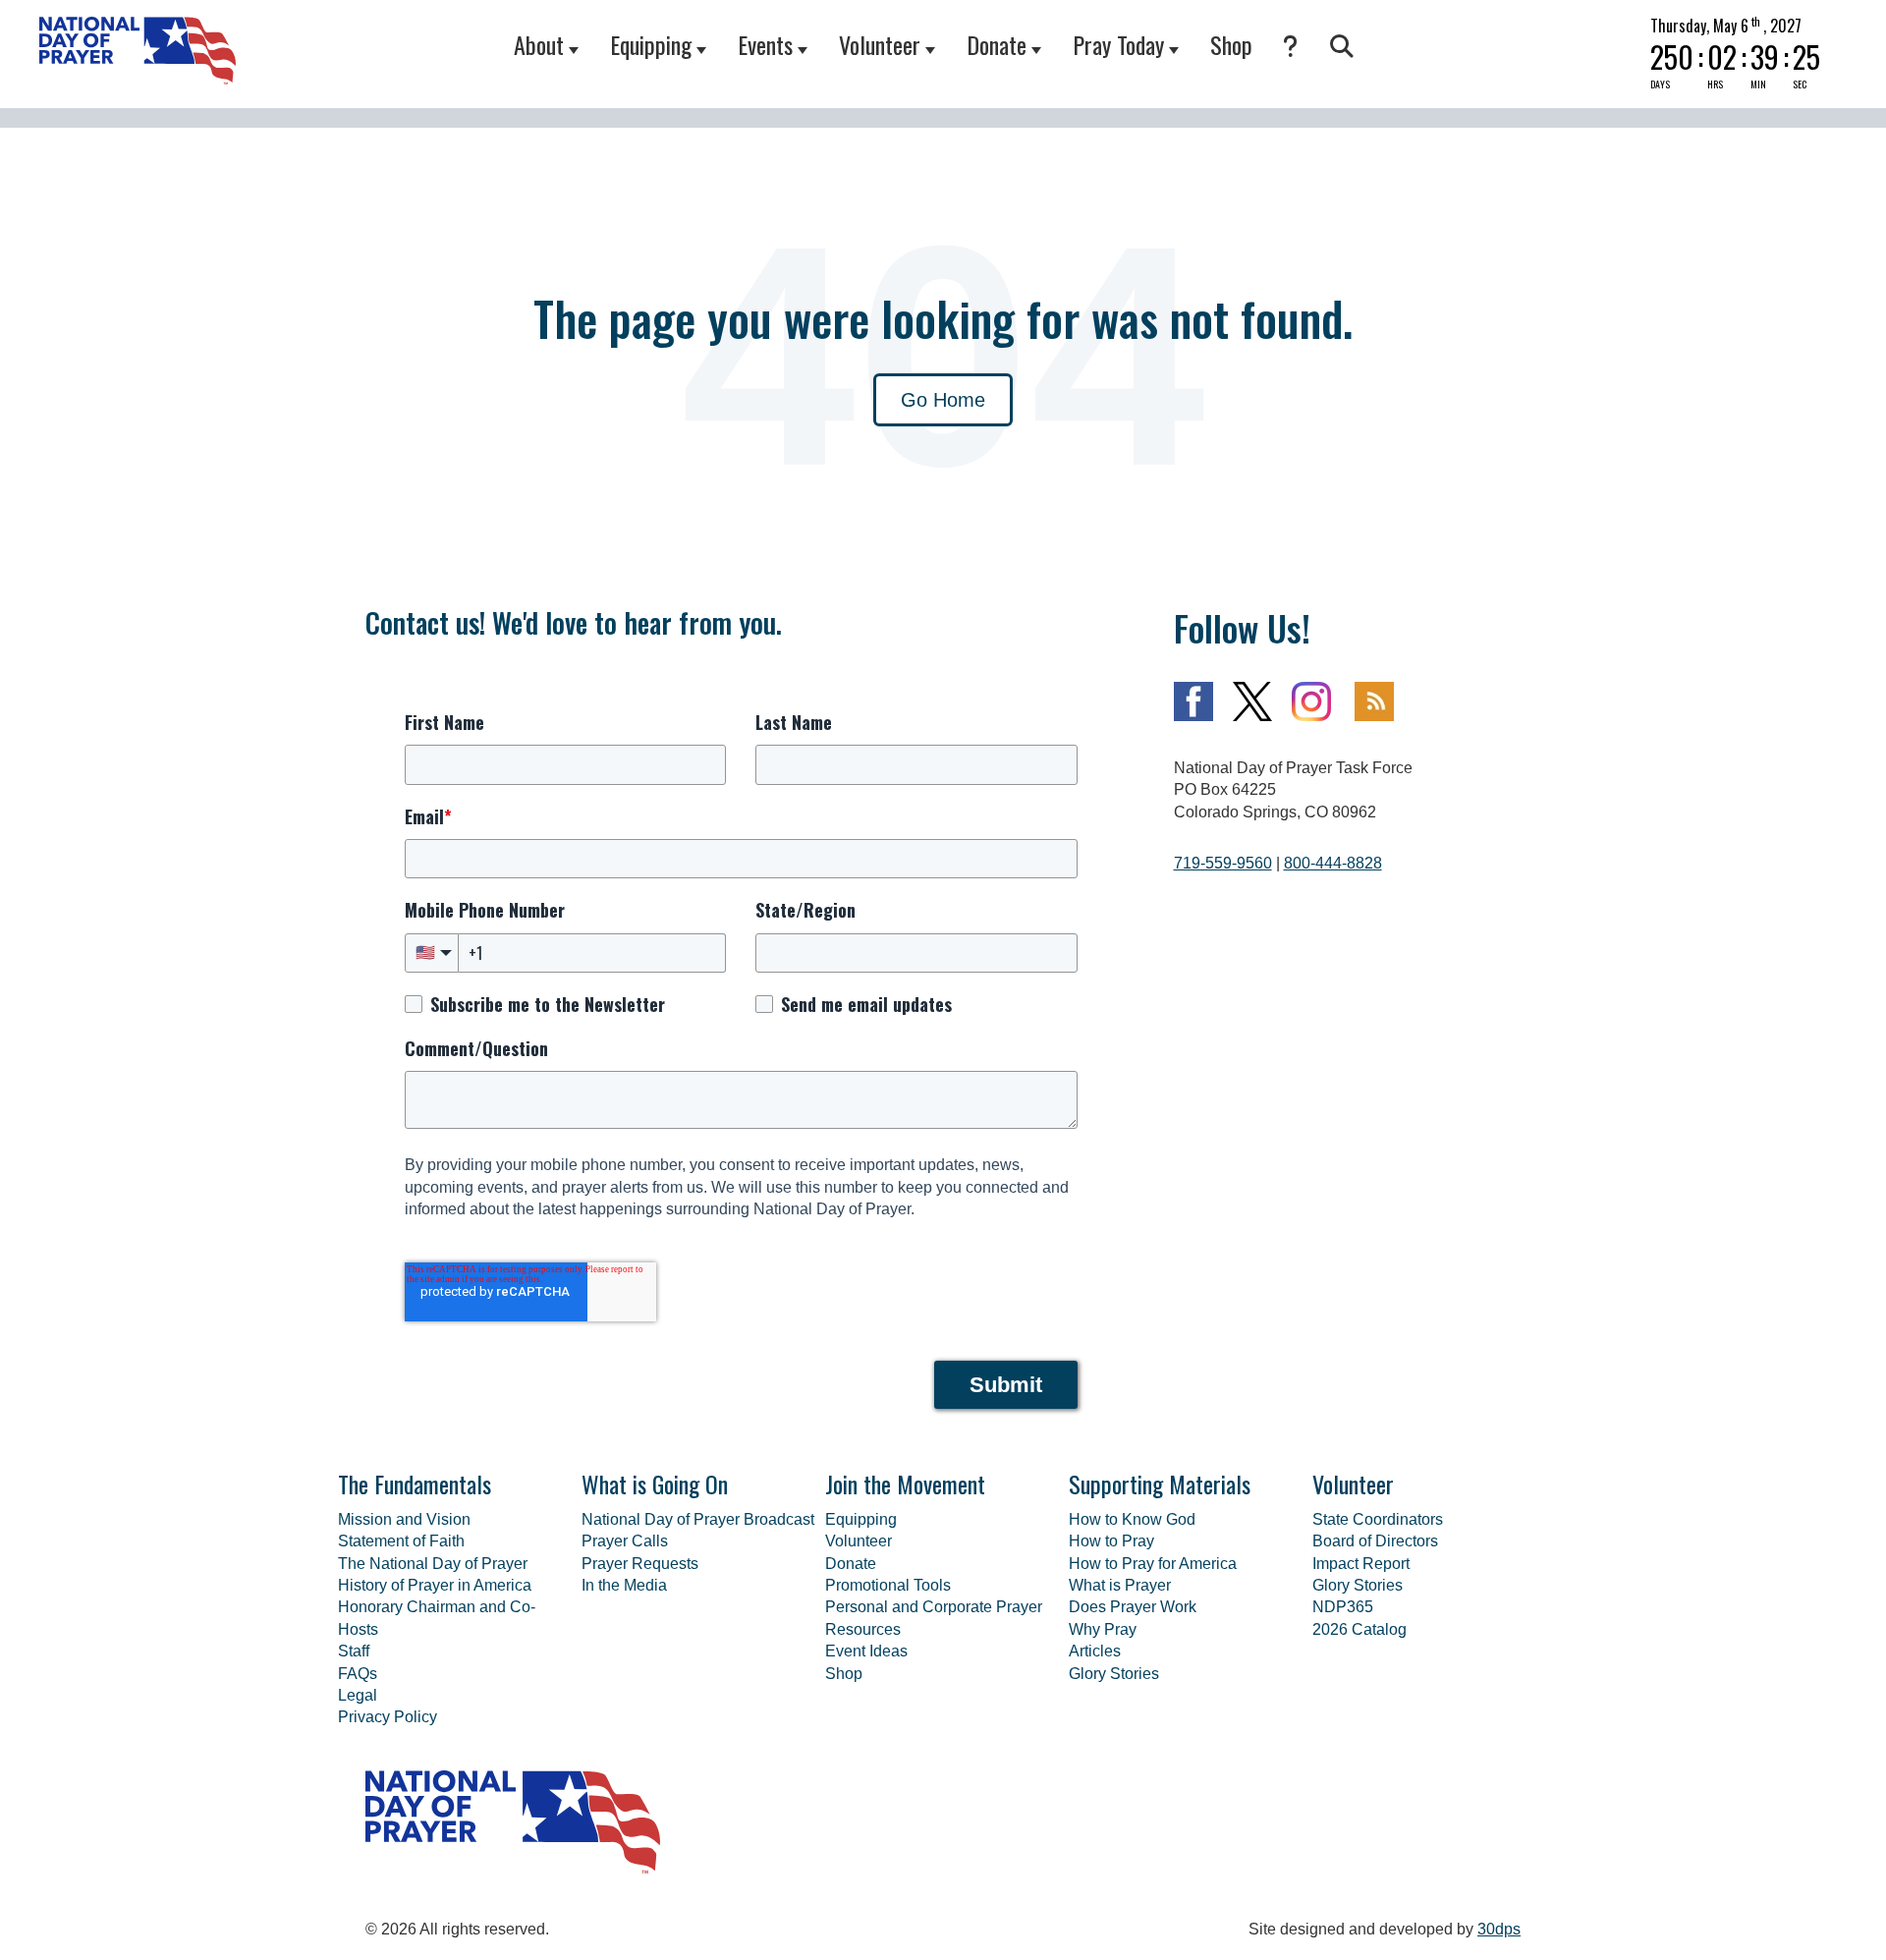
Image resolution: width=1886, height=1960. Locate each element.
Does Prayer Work (1133, 1607)
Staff (354, 1651)
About (539, 44)
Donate (997, 44)
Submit (1006, 1385)
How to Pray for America (1153, 1564)
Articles (1095, 1651)
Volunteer (880, 44)
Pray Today (1118, 44)
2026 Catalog (1359, 1629)
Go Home (943, 400)
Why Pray (1103, 1629)
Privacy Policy (388, 1717)
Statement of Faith (401, 1541)
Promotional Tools (888, 1585)
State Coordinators (1378, 1519)
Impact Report (1361, 1564)
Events (765, 44)
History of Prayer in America (435, 1585)
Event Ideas (866, 1651)
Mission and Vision (404, 1519)
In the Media (624, 1585)
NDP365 (1343, 1607)
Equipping (651, 44)
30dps (1499, 1929)
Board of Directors (1375, 1541)
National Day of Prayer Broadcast (698, 1519)
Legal (358, 1695)
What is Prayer (1120, 1585)
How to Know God (1132, 1519)
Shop (1231, 44)
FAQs (358, 1674)
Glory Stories (1114, 1674)
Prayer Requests (640, 1564)
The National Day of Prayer (433, 1564)
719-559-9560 (1223, 863)
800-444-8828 (1333, 863)
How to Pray (1111, 1541)
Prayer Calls (625, 1541)
